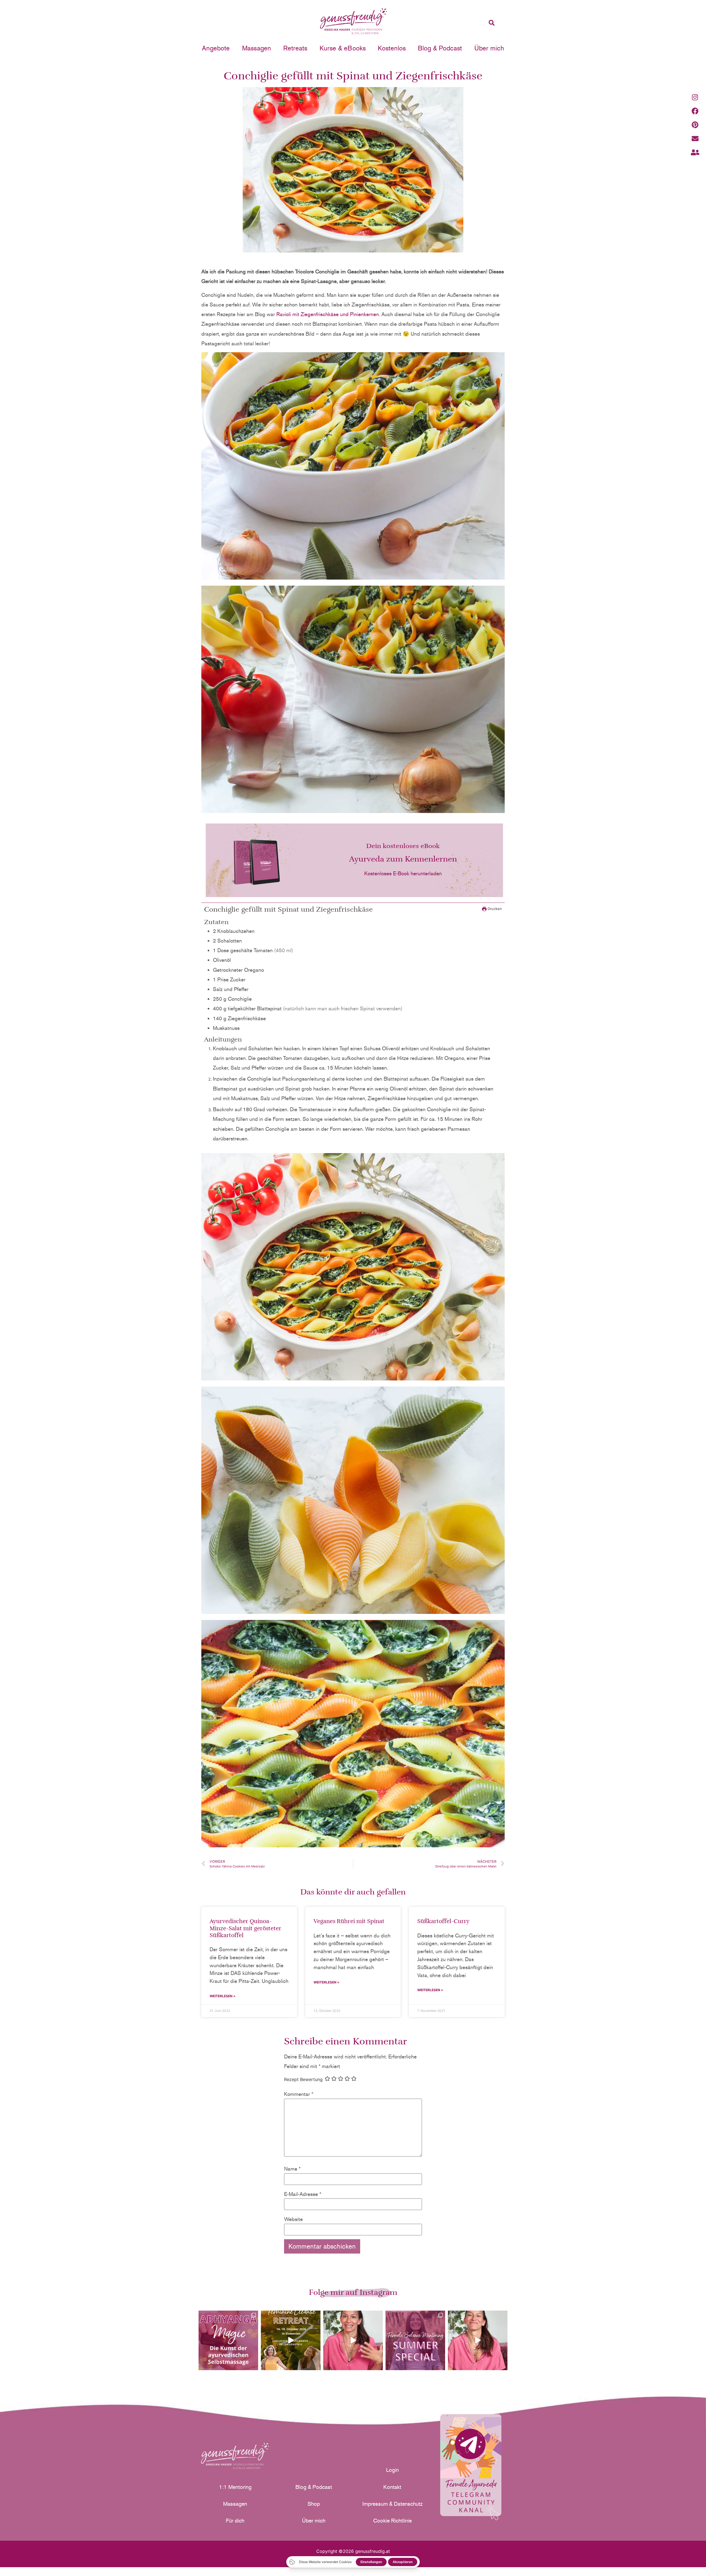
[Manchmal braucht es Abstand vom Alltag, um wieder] (291, 2340)
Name (292, 2169)
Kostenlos (392, 48)
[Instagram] (695, 97)
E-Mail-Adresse (303, 2194)
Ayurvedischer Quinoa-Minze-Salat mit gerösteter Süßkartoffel (245, 1928)
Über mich (489, 48)
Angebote (216, 48)
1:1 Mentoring (235, 2487)
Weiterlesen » (223, 1996)
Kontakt (392, 2487)
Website (293, 2219)
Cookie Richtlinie (392, 2521)
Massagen (257, 48)
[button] (492, 23)
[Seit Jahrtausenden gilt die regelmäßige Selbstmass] (228, 2340)
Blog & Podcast (440, 48)
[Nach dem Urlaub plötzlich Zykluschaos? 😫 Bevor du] (478, 2340)
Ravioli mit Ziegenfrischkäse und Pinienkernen (328, 314)
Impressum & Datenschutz (392, 2504)
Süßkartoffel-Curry (443, 1921)
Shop (314, 2504)
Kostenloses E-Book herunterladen (403, 874)
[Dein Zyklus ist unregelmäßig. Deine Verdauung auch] (353, 2340)
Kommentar (299, 2094)
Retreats (295, 48)
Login (392, 2470)
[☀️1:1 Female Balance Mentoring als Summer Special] (415, 2340)
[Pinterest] (695, 125)
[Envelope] (695, 138)
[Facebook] (695, 111)
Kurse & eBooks (343, 48)
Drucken (494, 909)
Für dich (235, 2521)
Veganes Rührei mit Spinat (349, 1921)
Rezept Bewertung (303, 2079)
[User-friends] (695, 152)
